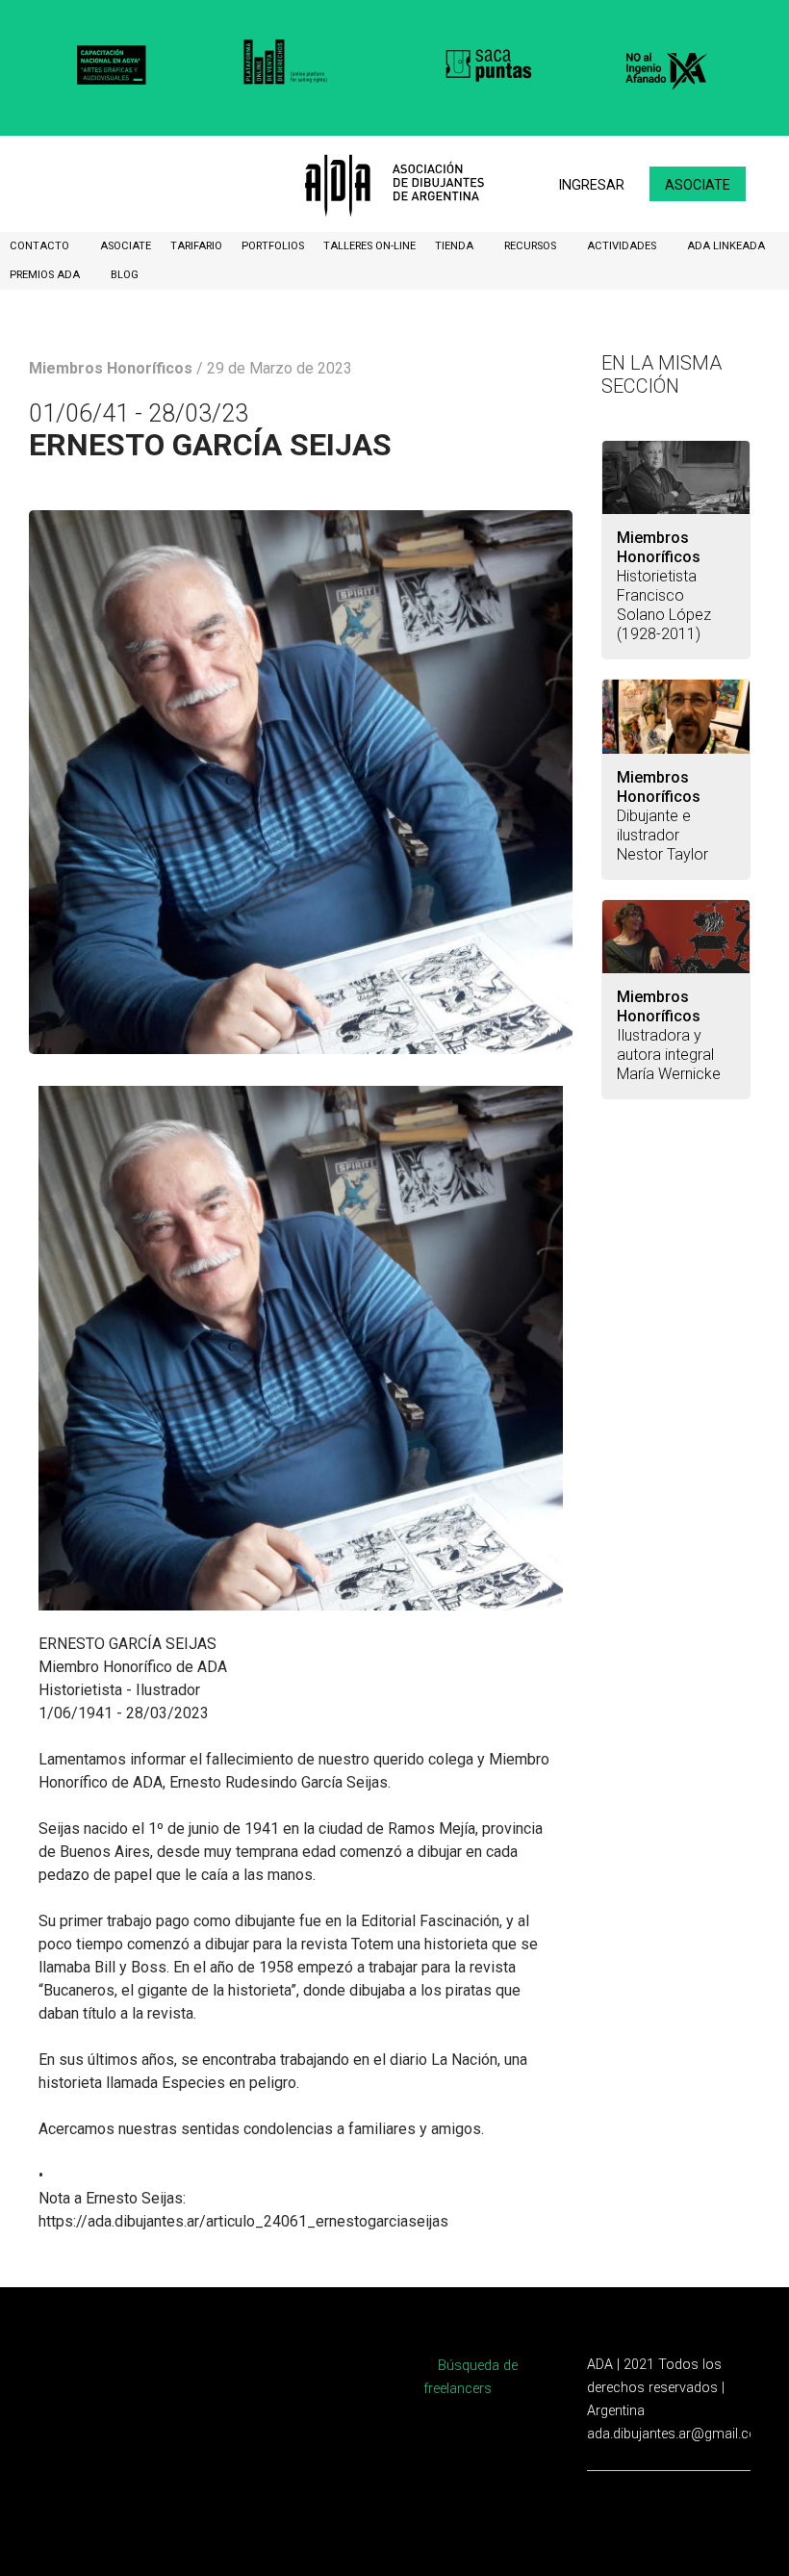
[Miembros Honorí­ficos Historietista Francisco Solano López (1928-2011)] (676, 478)
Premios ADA (46, 275)
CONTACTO (41, 246)
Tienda (456, 246)
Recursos (532, 246)
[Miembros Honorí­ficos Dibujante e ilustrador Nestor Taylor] (676, 717)
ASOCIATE (126, 246)
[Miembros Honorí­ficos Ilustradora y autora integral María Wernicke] (676, 937)
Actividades (623, 246)
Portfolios (273, 246)
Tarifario (196, 246)
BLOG (125, 275)
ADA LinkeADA (726, 246)
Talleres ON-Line (369, 246)
